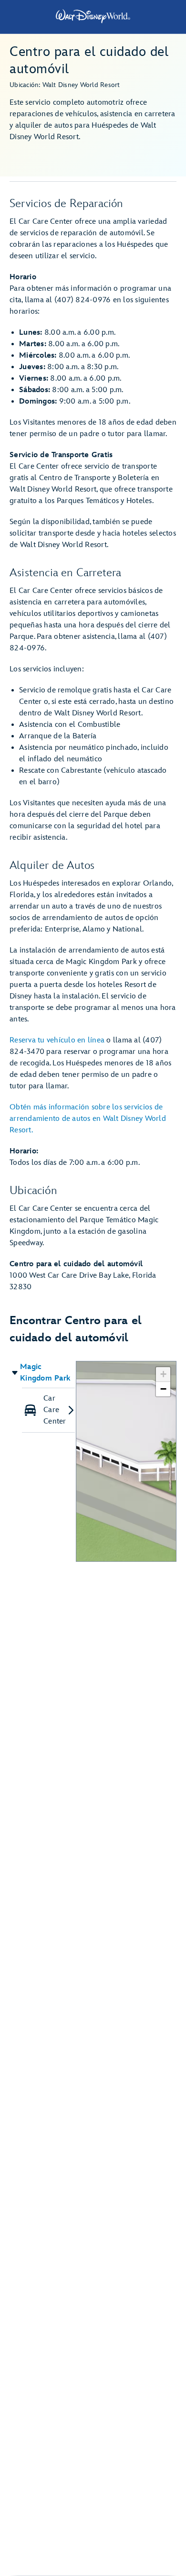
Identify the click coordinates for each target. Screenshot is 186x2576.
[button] (43, 1373)
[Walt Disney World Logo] (93, 16)
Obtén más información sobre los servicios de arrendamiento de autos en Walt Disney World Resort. (88, 1119)
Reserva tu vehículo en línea (57, 1040)
